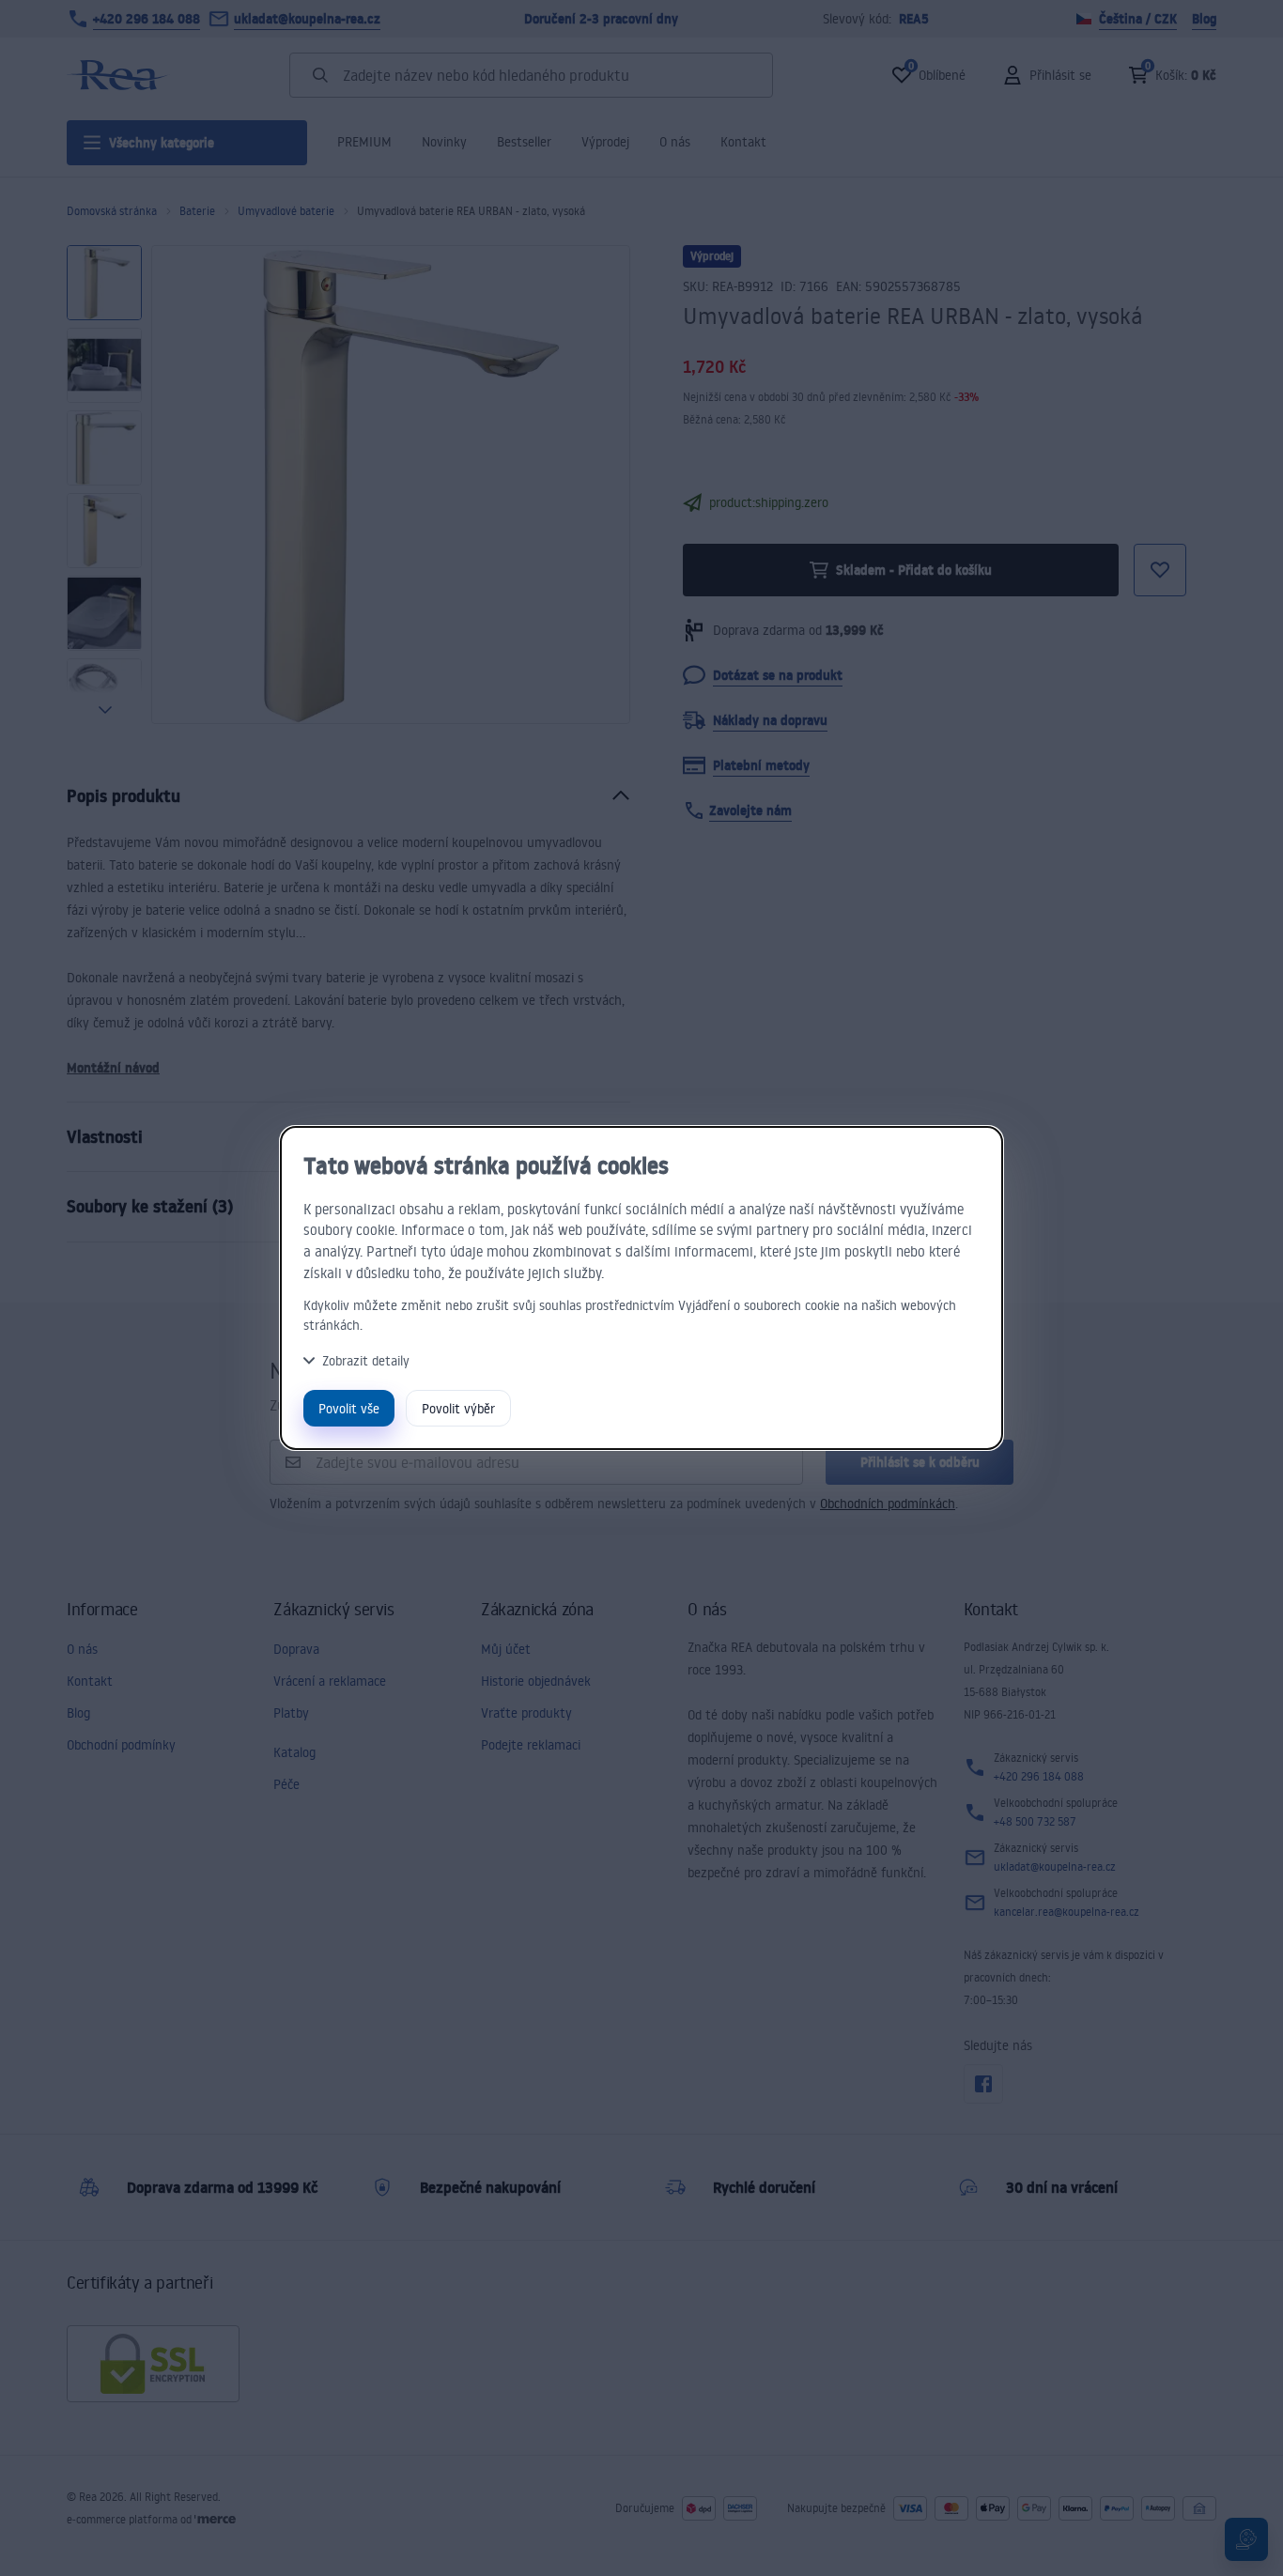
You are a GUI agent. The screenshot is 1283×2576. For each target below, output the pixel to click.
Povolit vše (349, 1408)
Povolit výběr (458, 1408)
